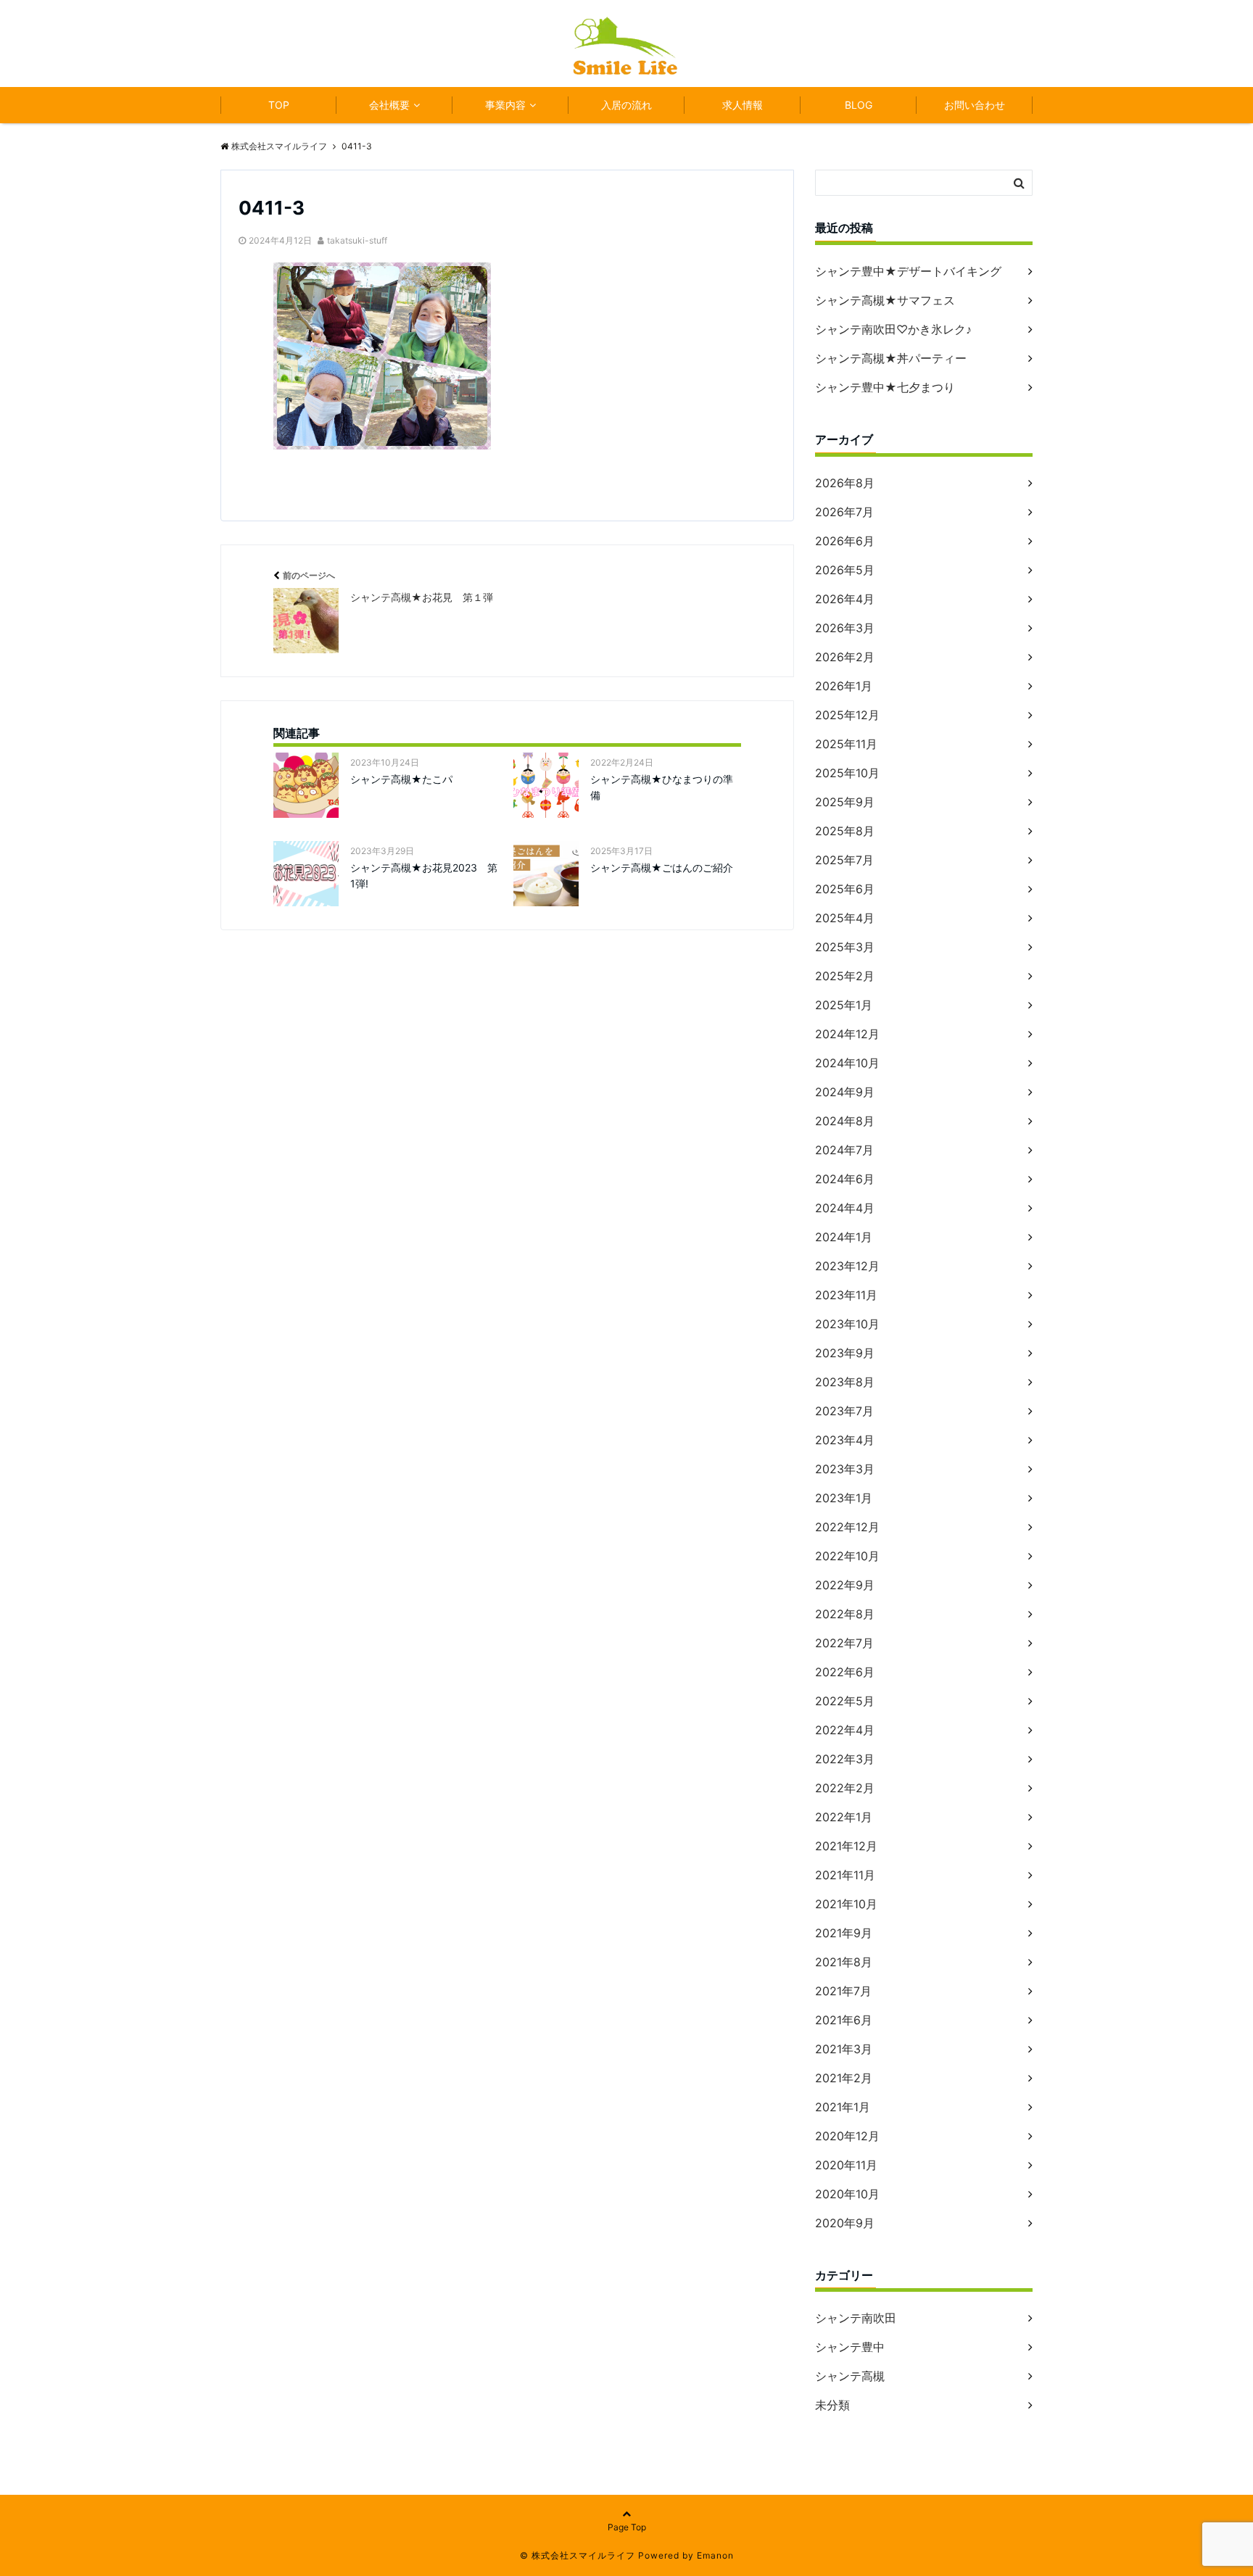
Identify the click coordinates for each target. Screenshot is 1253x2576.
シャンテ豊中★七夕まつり (885, 387)
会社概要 (389, 105)
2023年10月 (847, 1324)
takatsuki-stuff (357, 240)
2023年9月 (845, 1353)
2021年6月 (844, 2020)
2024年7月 (844, 1150)
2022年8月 (845, 1614)
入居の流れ (626, 105)
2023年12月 (847, 1266)
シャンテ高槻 (850, 2376)
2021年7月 (843, 1991)
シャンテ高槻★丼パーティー (891, 358)
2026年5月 (845, 570)
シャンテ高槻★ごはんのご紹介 (662, 867)
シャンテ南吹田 (856, 2318)
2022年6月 (845, 1672)
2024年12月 (847, 1034)
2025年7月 (844, 860)
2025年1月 (844, 1005)
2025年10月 (847, 773)
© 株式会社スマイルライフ (578, 2555)
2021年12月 (846, 1846)
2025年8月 (845, 831)
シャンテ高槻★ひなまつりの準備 (662, 787)
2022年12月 (847, 1527)
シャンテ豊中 (850, 2347)
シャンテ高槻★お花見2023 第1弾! (424, 875)
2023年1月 (844, 1498)
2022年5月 (845, 1701)
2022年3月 (845, 1759)
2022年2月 (845, 1788)
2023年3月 (845, 1469)
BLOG (859, 105)
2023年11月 (846, 1295)
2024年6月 (845, 1179)
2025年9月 (845, 802)
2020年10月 (847, 2194)
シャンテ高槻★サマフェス (885, 300)
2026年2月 (845, 657)
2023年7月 (844, 1411)
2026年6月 (845, 541)
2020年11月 (846, 2165)
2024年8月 (845, 1121)
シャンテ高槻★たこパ (401, 779)
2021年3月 (844, 2049)
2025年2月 (845, 976)
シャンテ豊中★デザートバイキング (908, 271)
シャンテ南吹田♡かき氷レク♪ (893, 329)
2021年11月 (845, 1875)
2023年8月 (845, 1382)
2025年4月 (845, 918)
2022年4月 (845, 1730)
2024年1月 (844, 1237)
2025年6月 (845, 889)
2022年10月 (847, 1556)
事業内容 (505, 105)
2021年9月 (844, 1933)
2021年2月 (844, 2078)
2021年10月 (846, 1904)
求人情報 (743, 105)
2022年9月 (845, 1585)
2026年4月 (845, 599)
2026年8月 (845, 483)
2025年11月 (846, 744)
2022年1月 (844, 1817)
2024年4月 (845, 1208)
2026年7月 (844, 512)
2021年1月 (843, 2107)
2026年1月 (844, 686)
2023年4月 (845, 1440)
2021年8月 (844, 1962)
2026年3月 (845, 628)
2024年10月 (847, 1063)
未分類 (832, 2405)
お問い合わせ (975, 105)
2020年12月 (847, 2136)
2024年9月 (845, 1092)
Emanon (715, 2555)
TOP (279, 105)
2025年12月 (847, 715)
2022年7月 (844, 1643)
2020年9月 (845, 2223)
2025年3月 (845, 947)
